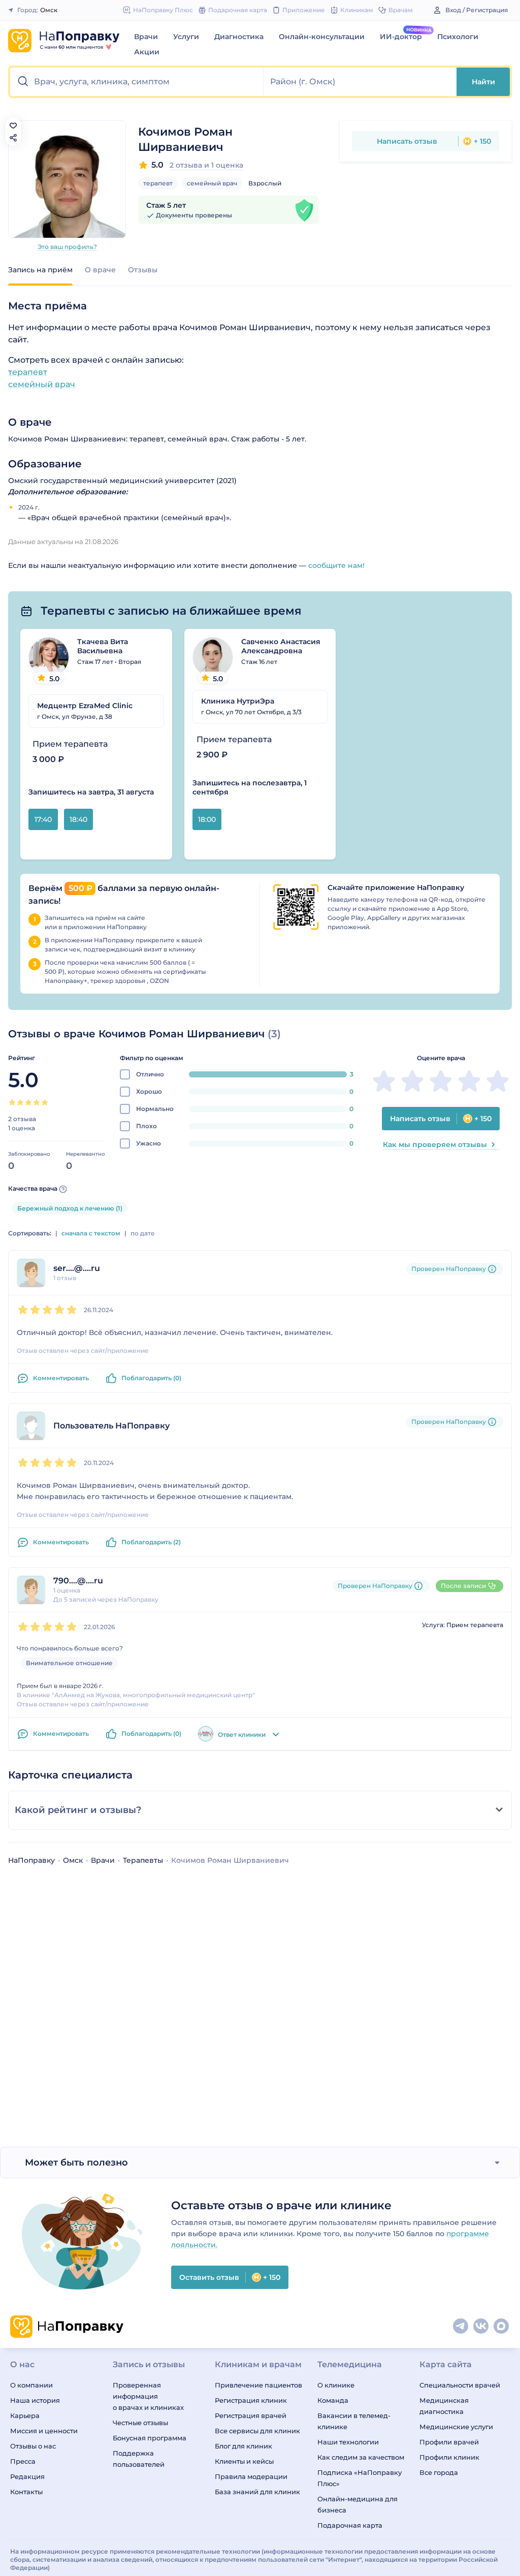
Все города (439, 2472)
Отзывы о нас (33, 2446)
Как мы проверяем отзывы (435, 1144)
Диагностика (239, 37)
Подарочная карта (350, 2525)
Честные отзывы (140, 2423)
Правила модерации (251, 2476)
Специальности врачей (460, 2385)
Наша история (35, 2400)
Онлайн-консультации (322, 37)
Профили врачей (449, 2442)
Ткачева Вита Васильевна (103, 646)
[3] (28, 1102)
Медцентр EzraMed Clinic (85, 706)
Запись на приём (40, 270)
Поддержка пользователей (139, 2459)
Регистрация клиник (251, 2400)
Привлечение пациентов (258, 2385)
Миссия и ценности (44, 2431)
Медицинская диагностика (444, 2406)
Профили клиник (449, 2457)
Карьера (25, 2415)
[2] (20, 1102)
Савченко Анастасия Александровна (281, 646)
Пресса (23, 2461)
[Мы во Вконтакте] (481, 2327)
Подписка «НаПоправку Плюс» (360, 2478)
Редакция (27, 2476)
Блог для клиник (243, 2446)
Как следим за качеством (361, 2457)
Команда (333, 2400)
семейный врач (212, 183)
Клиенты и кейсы (244, 2461)
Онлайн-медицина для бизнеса (357, 2504)
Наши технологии (348, 2442)
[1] (12, 1102)
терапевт (158, 183)
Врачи (146, 37)
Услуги (186, 37)
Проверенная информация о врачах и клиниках (148, 2396)
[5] (45, 1102)
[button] (137, 82)
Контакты (26, 2492)
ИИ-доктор (401, 37)
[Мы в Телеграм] (461, 2327)
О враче (100, 270)
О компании (31, 2385)
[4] (37, 1102)
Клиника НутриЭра (238, 701)
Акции (147, 52)
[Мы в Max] (502, 2327)
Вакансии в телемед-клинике (354, 2421)
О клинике (336, 2385)
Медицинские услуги (456, 2427)
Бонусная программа (150, 2438)
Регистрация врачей (251, 2415)
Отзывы (143, 270)
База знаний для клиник (257, 2492)
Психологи (458, 37)
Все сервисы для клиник (257, 2431)
